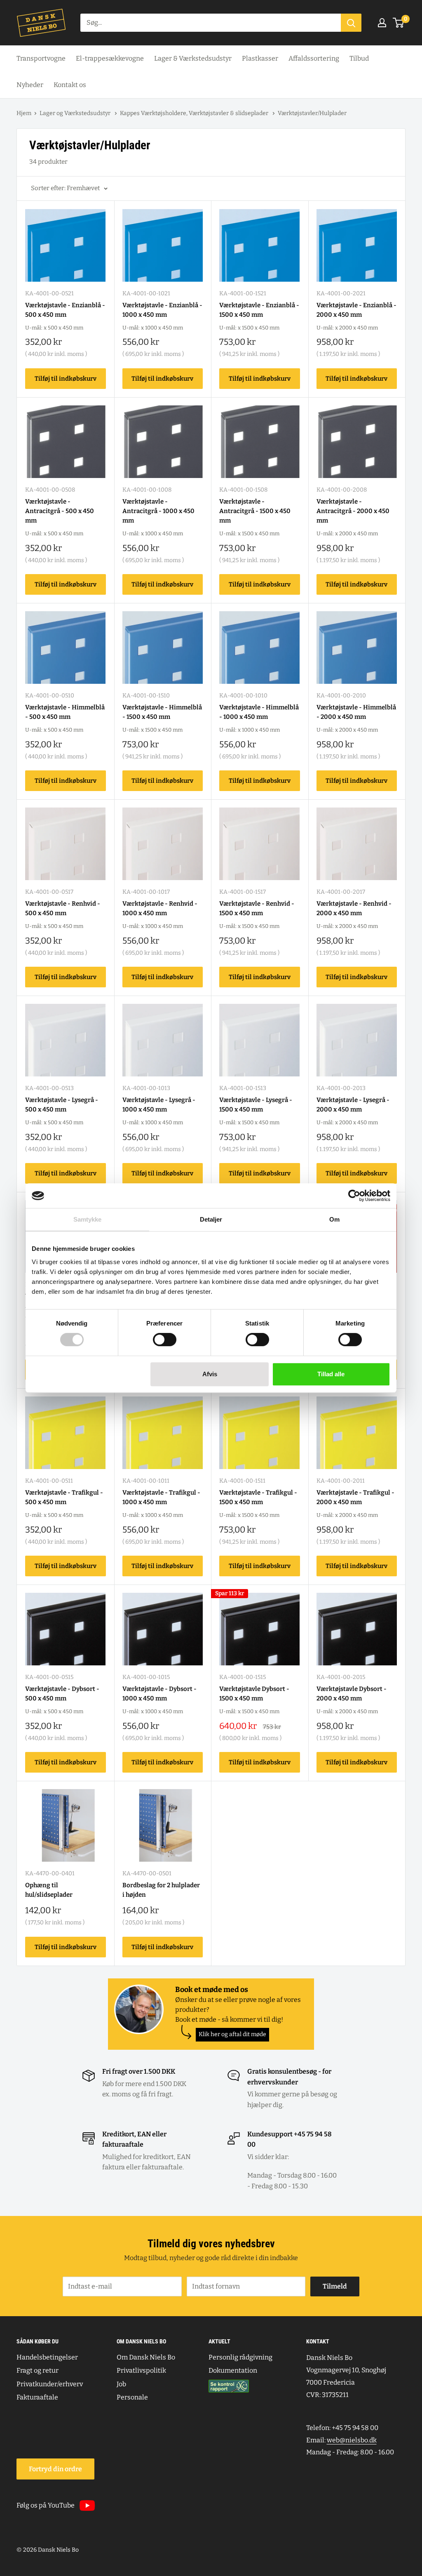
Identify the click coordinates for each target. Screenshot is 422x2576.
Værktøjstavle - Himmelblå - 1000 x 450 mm (259, 712)
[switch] (165, 1340)
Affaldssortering (314, 58)
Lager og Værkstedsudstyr (76, 113)
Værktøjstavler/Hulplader (312, 113)
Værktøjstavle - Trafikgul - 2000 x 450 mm (355, 1497)
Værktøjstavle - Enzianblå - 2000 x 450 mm (356, 310)
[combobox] (211, 23)
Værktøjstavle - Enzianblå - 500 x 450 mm (65, 310)
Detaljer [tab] (211, 1219)
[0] (399, 23)
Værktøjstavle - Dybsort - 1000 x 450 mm (159, 1694)
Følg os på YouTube (46, 2505)
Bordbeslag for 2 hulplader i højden (161, 1890)
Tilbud (359, 58)
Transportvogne (41, 58)
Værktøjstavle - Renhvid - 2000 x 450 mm (354, 908)
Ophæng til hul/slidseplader (49, 1890)
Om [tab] (334, 1219)
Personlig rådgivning (240, 2357)
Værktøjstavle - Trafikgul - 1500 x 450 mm (258, 1497)
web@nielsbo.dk (352, 2440)
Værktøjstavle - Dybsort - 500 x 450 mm (62, 1694)
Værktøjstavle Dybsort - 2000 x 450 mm (352, 1694)
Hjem (24, 113)
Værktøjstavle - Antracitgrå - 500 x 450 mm (60, 511)
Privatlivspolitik (141, 2370)
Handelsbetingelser (47, 2357)
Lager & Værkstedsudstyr (193, 58)
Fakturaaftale (37, 2397)
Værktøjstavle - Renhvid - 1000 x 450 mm (160, 908)
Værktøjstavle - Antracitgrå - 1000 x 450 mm (158, 511)
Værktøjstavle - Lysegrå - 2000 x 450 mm (353, 1105)
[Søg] (351, 23)
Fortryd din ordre (55, 2469)
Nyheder (30, 85)
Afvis (210, 1374)
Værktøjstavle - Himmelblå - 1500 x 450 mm (162, 712)
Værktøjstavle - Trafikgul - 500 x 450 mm (64, 1497)
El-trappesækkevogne (110, 58)
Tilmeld (335, 2286)
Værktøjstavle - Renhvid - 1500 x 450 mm (257, 908)
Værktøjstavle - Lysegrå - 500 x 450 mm (62, 1105)
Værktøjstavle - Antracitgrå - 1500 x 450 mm (255, 511)
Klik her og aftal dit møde (232, 2034)
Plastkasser (260, 58)
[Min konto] (382, 23)
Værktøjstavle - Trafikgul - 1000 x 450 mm (161, 1497)
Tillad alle (331, 1374)
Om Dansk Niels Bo (146, 2357)
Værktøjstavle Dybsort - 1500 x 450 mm (254, 1694)
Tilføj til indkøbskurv (66, 379)
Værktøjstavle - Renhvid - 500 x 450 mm (63, 908)
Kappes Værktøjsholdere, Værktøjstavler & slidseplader (195, 113)
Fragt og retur (38, 2370)
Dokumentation (233, 2370)
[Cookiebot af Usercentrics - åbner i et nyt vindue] (354, 1196)
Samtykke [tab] (88, 1219)
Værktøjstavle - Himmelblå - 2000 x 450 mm (356, 712)
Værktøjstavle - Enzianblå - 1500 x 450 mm (259, 310)
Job (121, 2384)
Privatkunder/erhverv (50, 2384)
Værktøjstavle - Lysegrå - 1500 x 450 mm (256, 1105)
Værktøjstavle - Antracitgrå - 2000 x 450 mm (353, 511)
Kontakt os (70, 85)
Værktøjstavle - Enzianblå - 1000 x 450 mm (162, 310)
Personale (132, 2397)
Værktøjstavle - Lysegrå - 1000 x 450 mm (159, 1105)
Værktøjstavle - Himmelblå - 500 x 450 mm (65, 712)
